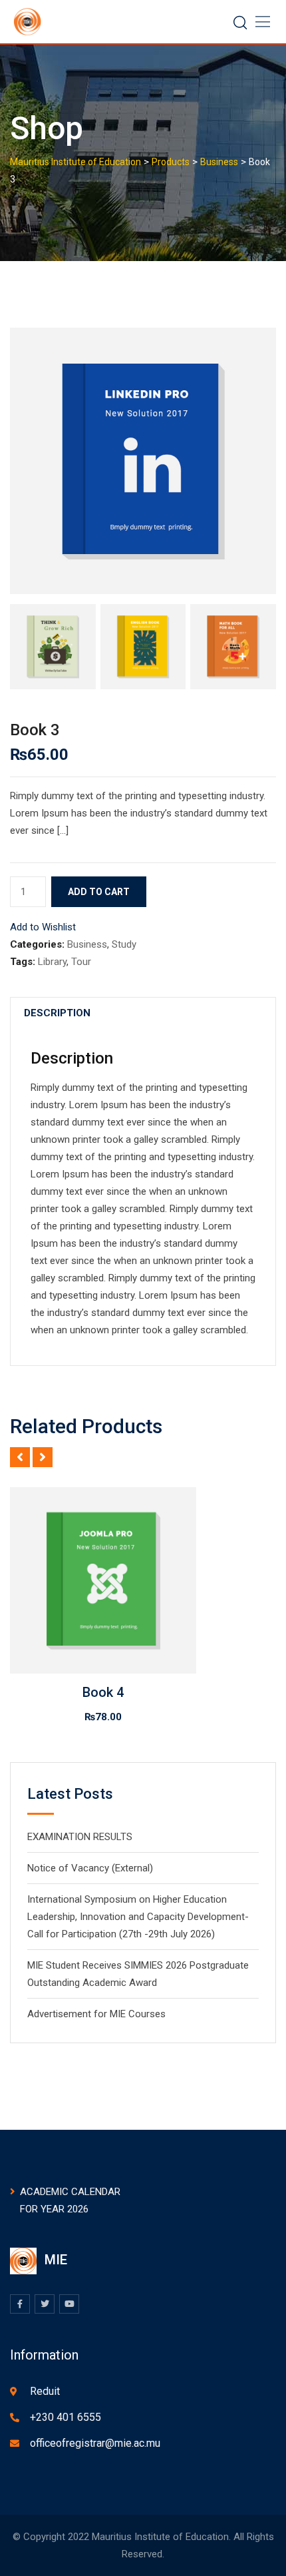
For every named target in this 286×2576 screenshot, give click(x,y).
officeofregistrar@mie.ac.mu (95, 2443)
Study (124, 944)
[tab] (57, 1013)
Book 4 (103, 1692)
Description (57, 1013)
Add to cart (99, 892)
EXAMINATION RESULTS (80, 1837)
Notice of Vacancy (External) (90, 1868)
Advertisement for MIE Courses (96, 2014)
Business (87, 944)
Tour (81, 962)
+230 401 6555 (66, 2417)
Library (52, 962)
